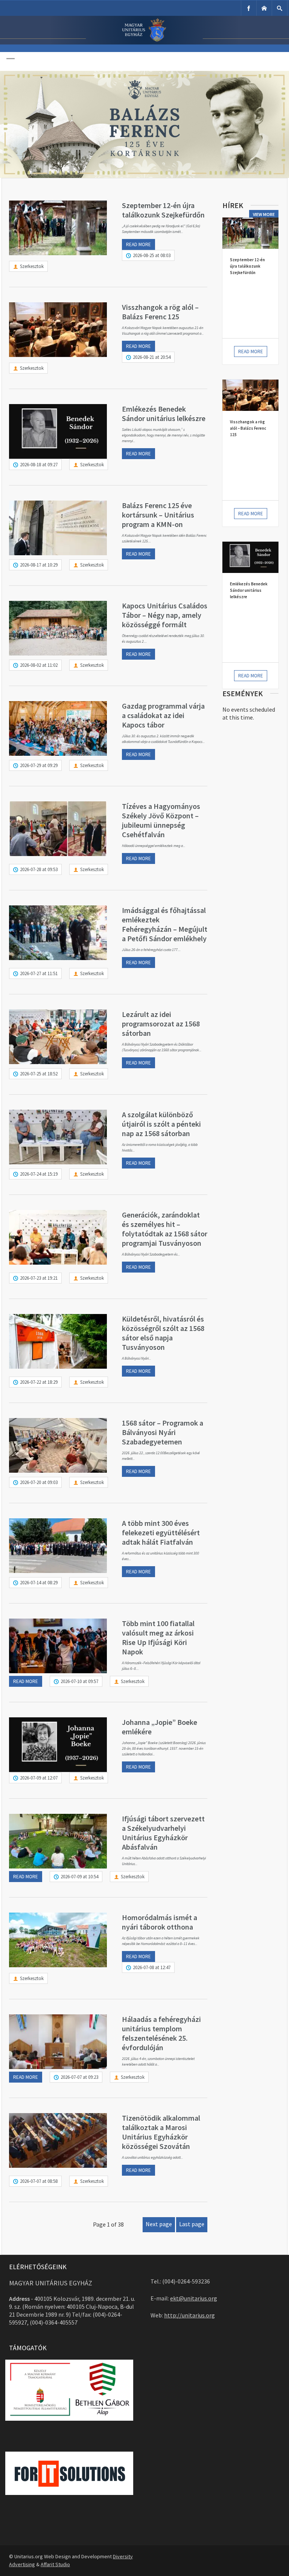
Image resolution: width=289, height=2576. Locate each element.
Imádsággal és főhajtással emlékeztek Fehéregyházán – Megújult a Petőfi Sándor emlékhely (165, 924)
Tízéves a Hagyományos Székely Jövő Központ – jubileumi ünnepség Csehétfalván (161, 820)
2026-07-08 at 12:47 (152, 1967)
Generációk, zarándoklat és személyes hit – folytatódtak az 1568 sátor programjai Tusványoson (165, 1229)
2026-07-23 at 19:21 (39, 1278)
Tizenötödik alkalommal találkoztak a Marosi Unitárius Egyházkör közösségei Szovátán (161, 2132)
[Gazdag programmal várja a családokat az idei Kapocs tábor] (58, 728)
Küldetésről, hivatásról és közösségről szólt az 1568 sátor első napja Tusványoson (163, 1333)
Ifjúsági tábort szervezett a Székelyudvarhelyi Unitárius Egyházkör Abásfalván (163, 1833)
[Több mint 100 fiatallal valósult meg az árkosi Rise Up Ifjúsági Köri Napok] (58, 1646)
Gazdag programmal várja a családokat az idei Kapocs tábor (163, 715)
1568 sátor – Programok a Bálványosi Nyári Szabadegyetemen (163, 1432)
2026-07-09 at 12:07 (39, 1778)
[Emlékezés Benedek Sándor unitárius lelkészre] (58, 431)
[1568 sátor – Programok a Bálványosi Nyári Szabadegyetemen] (58, 1445)
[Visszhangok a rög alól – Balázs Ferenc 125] (58, 330)
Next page (159, 2224)
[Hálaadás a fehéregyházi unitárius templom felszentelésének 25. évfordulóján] (58, 2042)
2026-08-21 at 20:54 (152, 357)
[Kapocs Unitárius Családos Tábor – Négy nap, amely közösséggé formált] (58, 628)
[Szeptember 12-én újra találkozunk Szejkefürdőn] (58, 228)
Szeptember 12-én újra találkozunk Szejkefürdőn (163, 210)
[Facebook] (249, 8)
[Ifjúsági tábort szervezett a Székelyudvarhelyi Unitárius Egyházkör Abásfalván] (58, 1841)
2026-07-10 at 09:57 (79, 1681)
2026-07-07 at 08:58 (39, 2181)
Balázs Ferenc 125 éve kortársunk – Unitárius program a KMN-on (158, 515)
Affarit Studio (55, 2564)
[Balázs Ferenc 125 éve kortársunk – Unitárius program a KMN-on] (58, 528)
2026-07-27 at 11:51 (39, 973)
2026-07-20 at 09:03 (39, 1482)
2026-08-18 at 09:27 (39, 465)
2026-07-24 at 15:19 (39, 1174)
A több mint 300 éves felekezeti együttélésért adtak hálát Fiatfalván (161, 1532)
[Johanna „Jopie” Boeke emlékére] (58, 1745)
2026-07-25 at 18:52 (39, 1074)
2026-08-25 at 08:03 (152, 255)
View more (264, 214)
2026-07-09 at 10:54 (79, 1877)
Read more (138, 244)
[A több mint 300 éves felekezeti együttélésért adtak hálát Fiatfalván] (58, 1546)
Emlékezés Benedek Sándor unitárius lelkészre (164, 414)
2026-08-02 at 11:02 (39, 665)
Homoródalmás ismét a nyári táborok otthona (160, 1922)
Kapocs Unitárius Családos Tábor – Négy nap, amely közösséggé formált (165, 615)
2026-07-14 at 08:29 (39, 1583)
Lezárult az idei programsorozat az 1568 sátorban (161, 1024)
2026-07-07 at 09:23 (79, 2077)
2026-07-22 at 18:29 (39, 1382)
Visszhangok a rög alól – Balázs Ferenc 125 (160, 312)
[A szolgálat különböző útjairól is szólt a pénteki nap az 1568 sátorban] (58, 1137)
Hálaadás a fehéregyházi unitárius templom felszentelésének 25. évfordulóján (161, 2033)
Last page (192, 2224)
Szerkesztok (32, 266)
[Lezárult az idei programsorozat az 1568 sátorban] (58, 1037)
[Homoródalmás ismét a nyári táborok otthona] (58, 1940)
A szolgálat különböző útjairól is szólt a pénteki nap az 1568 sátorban (161, 1124)
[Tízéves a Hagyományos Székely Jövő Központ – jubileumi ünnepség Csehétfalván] (58, 829)
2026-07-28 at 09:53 (39, 869)
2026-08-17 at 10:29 (39, 565)
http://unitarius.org (189, 2315)
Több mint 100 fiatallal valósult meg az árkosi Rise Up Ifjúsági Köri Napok (158, 1637)
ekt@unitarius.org (194, 2298)
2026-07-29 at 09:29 (39, 765)
